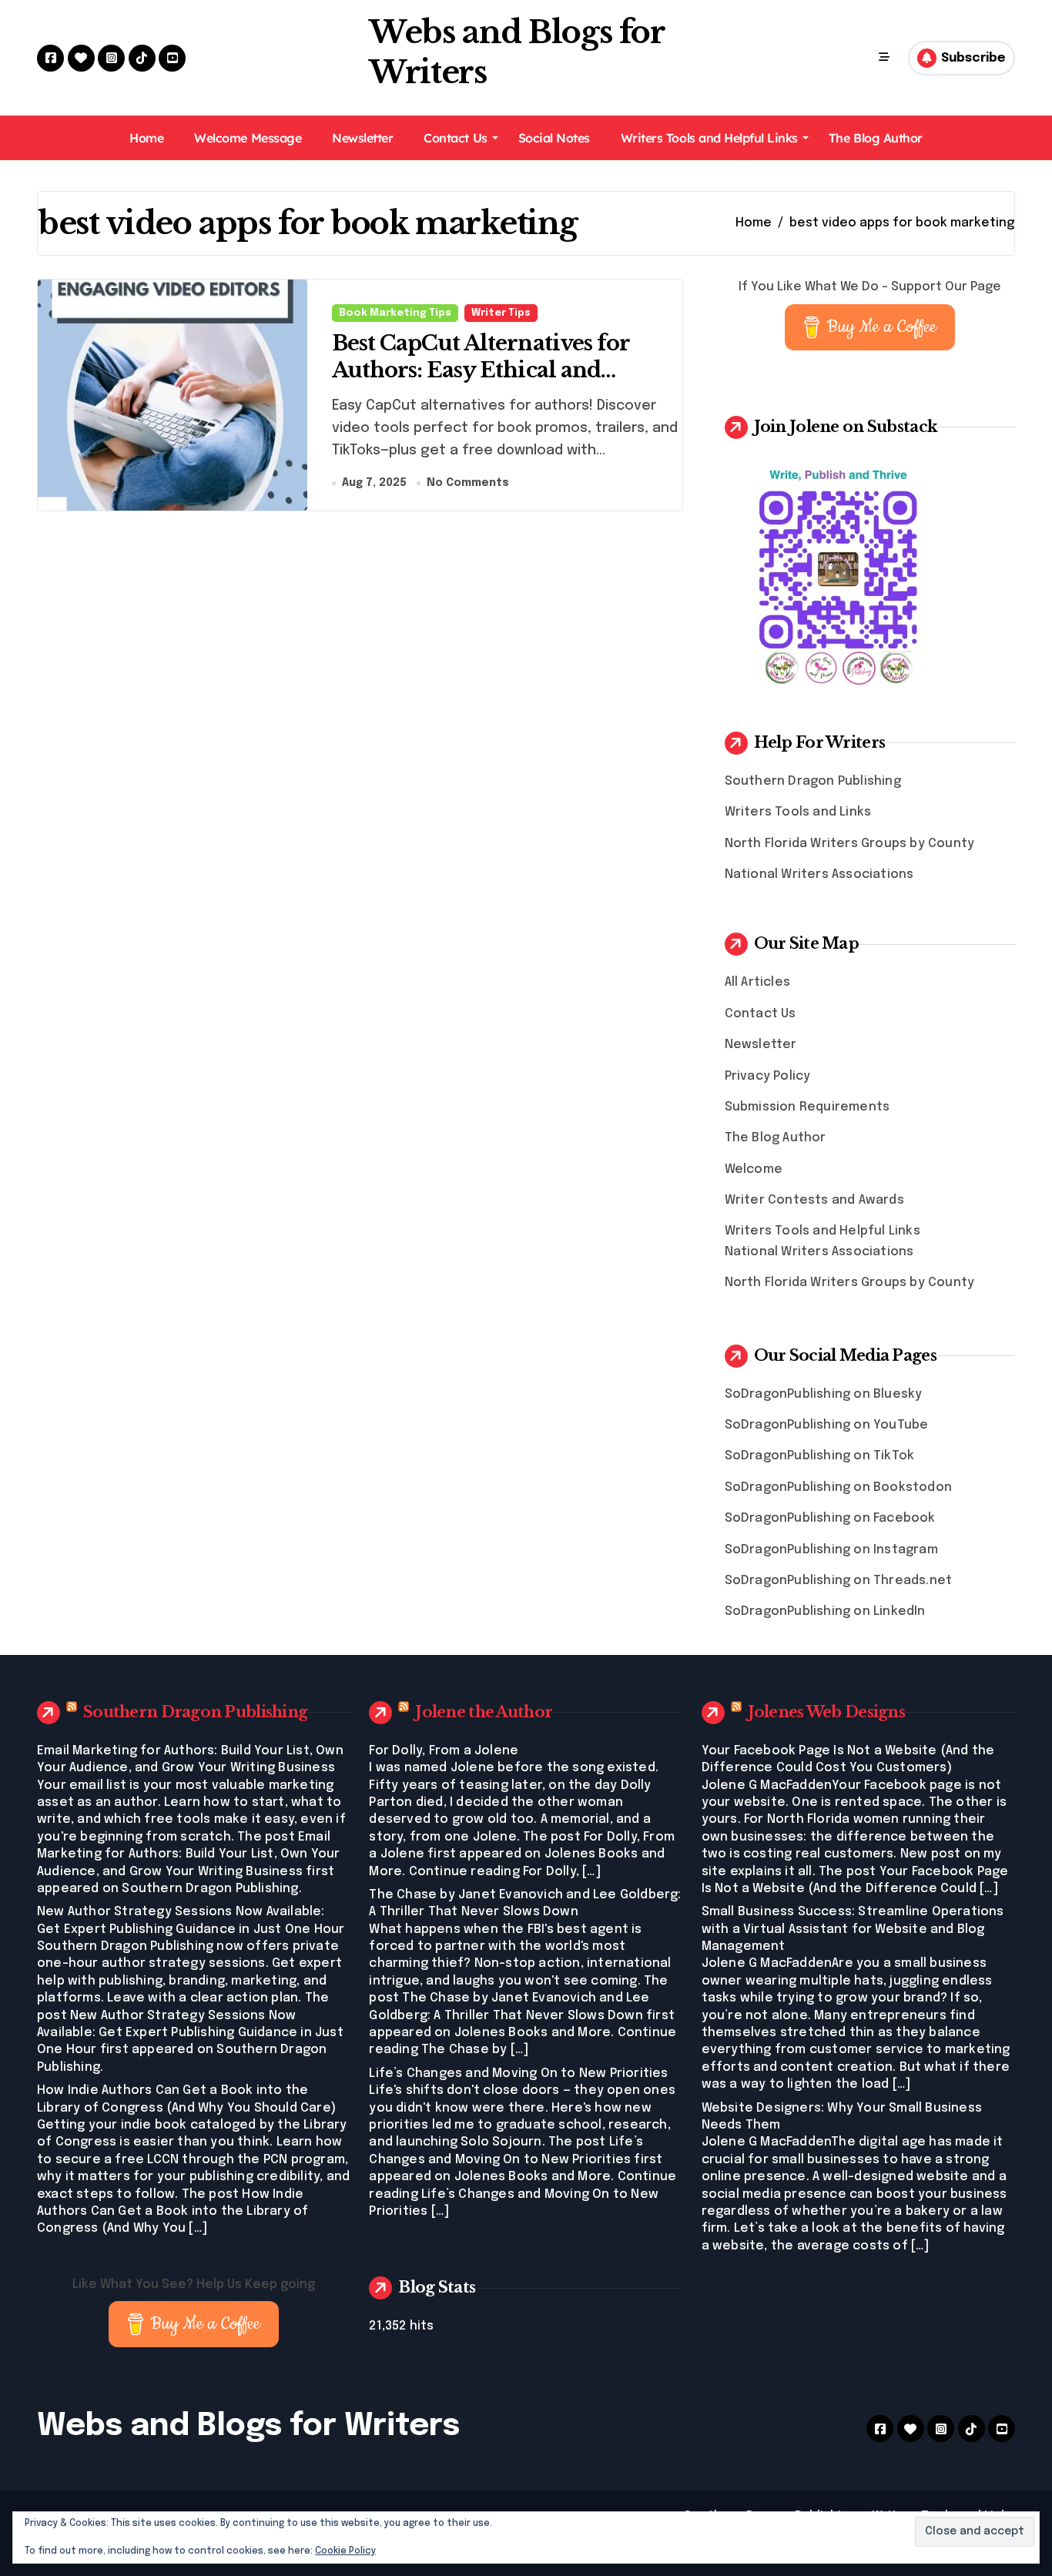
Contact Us (455, 138)
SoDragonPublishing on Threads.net (839, 1581)
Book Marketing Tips (395, 313)
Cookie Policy (345, 2551)
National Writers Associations (819, 874)
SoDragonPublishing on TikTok (820, 1456)
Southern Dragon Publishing (813, 781)
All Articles (757, 982)
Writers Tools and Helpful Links (709, 138)
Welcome (754, 1169)
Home (146, 138)
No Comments (468, 483)
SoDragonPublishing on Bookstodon (838, 1487)
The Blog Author (876, 138)
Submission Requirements (807, 1107)
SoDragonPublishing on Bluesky (824, 1394)
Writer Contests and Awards (814, 1200)
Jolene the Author (484, 1712)
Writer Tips (501, 313)
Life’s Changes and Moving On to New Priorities (518, 2074)
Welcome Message (248, 138)
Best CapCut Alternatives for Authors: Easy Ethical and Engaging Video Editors (481, 370)
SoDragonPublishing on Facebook (830, 1518)
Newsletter (362, 138)
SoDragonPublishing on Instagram (831, 1550)
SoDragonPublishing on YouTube (827, 1425)
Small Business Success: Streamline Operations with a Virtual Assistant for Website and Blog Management (853, 1929)
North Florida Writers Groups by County (850, 844)
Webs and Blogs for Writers (248, 2426)
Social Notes (554, 138)
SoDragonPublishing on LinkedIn (825, 1611)
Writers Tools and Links (798, 812)
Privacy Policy (768, 1076)
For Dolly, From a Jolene (444, 1751)
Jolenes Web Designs (826, 1712)
